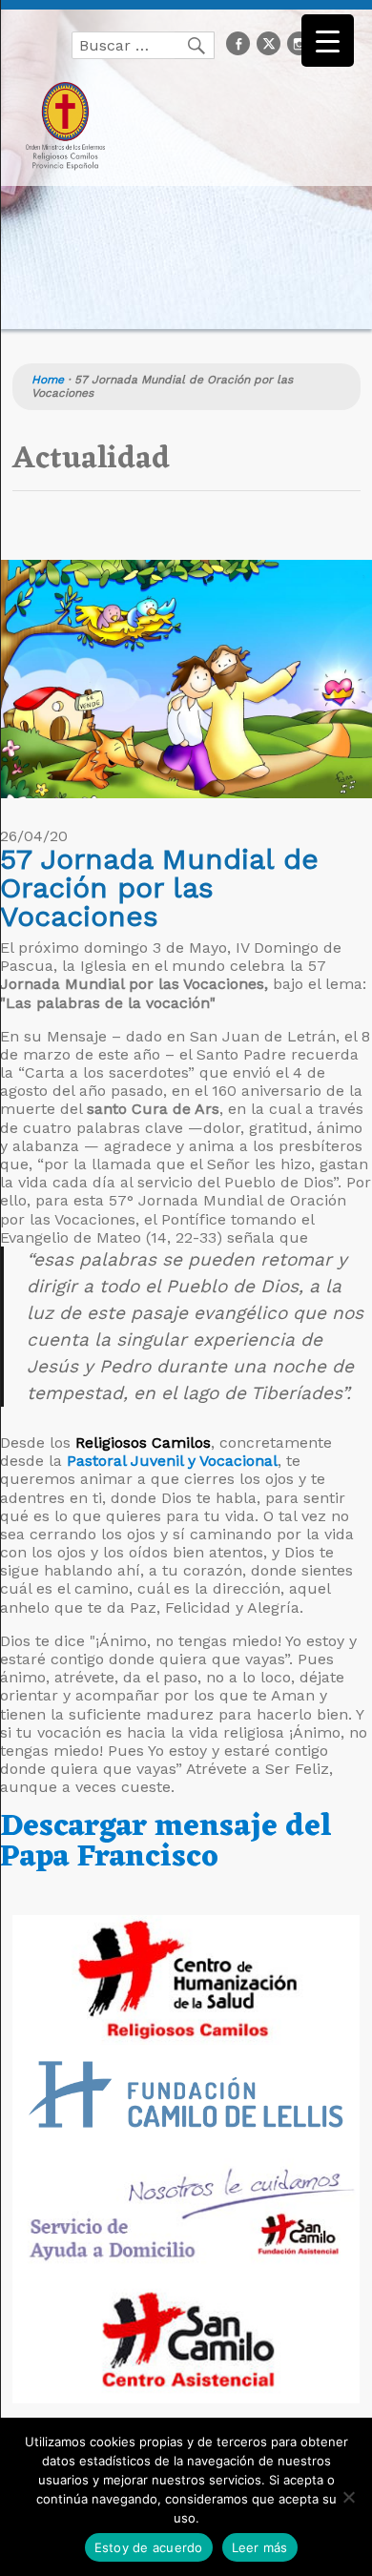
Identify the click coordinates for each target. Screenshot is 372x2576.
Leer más (260, 2547)
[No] (348, 2497)
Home (48, 380)
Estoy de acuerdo (149, 2547)
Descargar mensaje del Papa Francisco (166, 1842)
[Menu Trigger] (328, 41)
